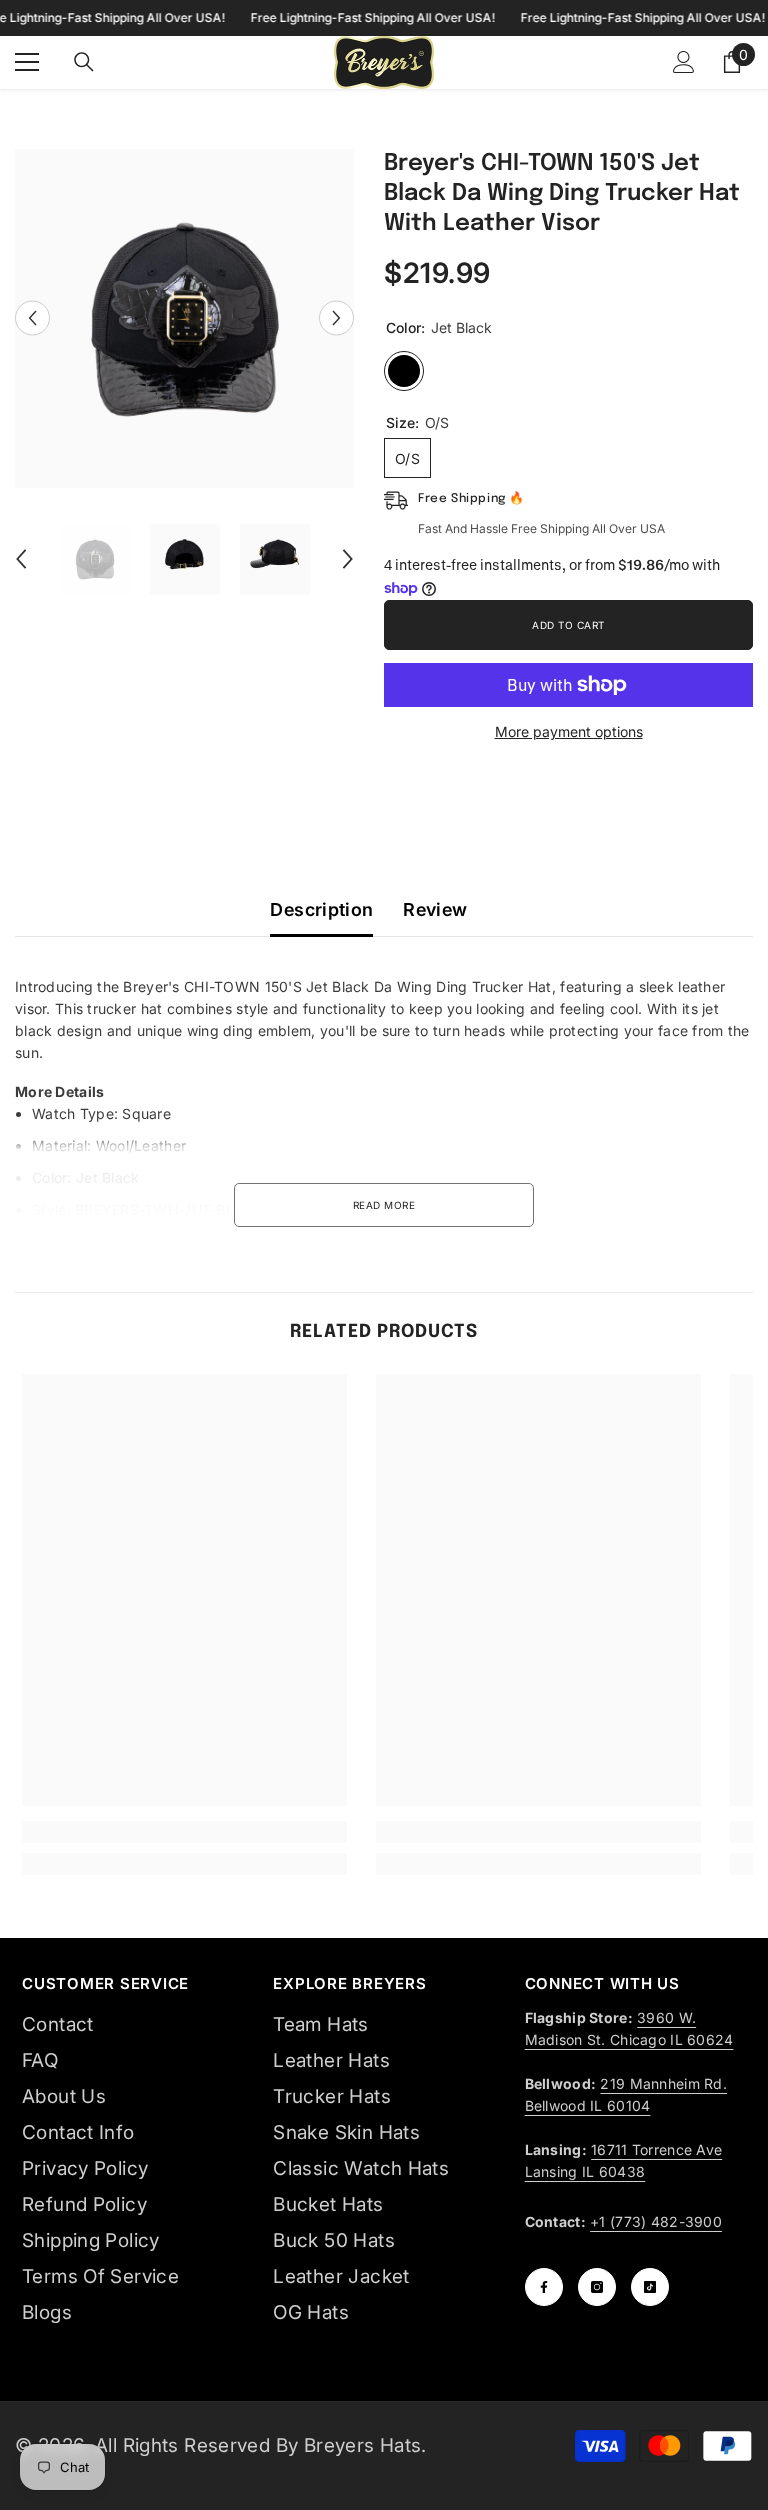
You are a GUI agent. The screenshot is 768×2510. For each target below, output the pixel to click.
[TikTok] (650, 2287)
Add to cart (568, 625)
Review (435, 909)
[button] (32, 318)
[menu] (27, 62)
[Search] (84, 62)
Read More (384, 1205)
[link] (184, 1832)
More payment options (569, 731)
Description (321, 909)
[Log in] (684, 62)
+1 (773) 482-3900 (656, 2221)
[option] (184, 318)
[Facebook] (544, 2287)
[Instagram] (597, 2287)
